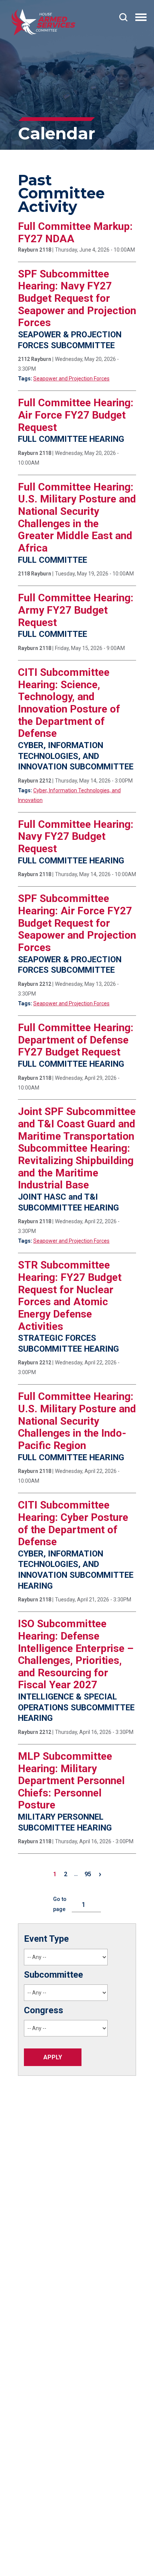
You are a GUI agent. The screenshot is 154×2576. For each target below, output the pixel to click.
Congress (44, 2010)
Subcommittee (53, 1975)
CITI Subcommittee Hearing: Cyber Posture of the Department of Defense (73, 1523)
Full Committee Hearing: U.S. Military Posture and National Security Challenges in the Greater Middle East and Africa (77, 517)
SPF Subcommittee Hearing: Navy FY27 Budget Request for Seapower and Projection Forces (77, 298)
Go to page (60, 1904)
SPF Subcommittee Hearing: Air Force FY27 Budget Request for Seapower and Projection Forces (77, 923)
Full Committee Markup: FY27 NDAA (75, 233)
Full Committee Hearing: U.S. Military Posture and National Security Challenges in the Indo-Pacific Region (77, 1421)
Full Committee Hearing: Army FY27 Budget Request (76, 610)
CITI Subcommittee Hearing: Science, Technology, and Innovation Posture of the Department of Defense (69, 703)
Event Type (46, 1939)
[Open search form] (123, 17)
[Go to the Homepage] (43, 22)
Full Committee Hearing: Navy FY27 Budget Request (76, 836)
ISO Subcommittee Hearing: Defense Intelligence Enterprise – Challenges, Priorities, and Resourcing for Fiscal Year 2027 (76, 1654)
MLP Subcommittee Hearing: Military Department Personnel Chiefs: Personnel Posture (71, 1781)
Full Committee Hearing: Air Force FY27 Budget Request (76, 415)
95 (88, 1874)
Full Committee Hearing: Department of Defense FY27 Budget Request (76, 1040)
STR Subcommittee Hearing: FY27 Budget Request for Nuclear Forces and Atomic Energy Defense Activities (70, 1295)
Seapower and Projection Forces (71, 379)
